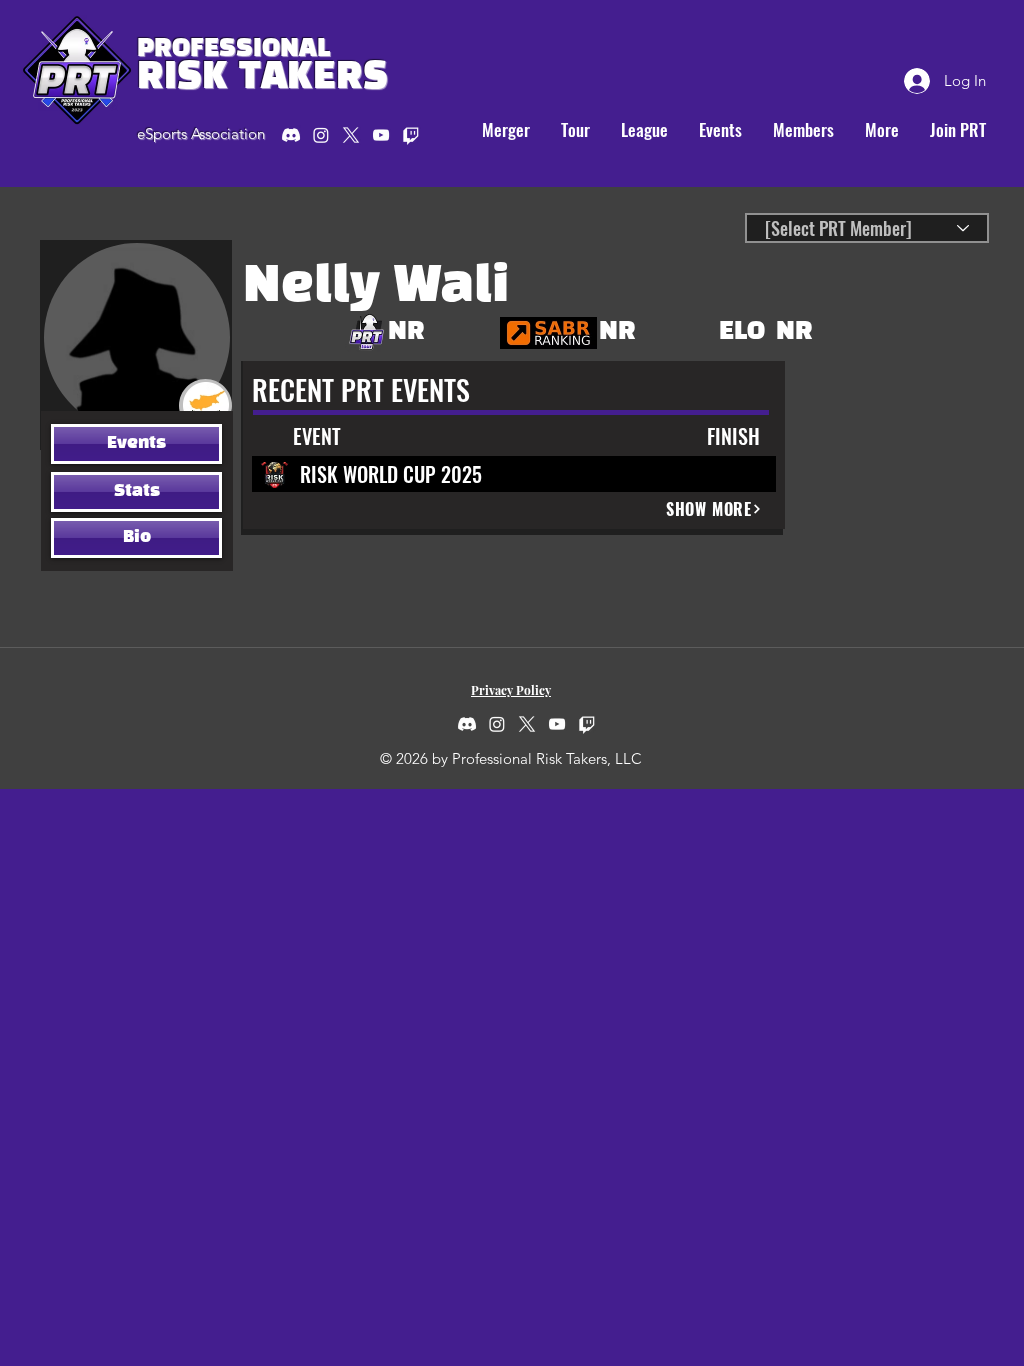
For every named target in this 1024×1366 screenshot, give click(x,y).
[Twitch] (587, 724)
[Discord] (291, 135)
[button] (575, 130)
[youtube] (381, 135)
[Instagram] (321, 135)
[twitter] (351, 135)
